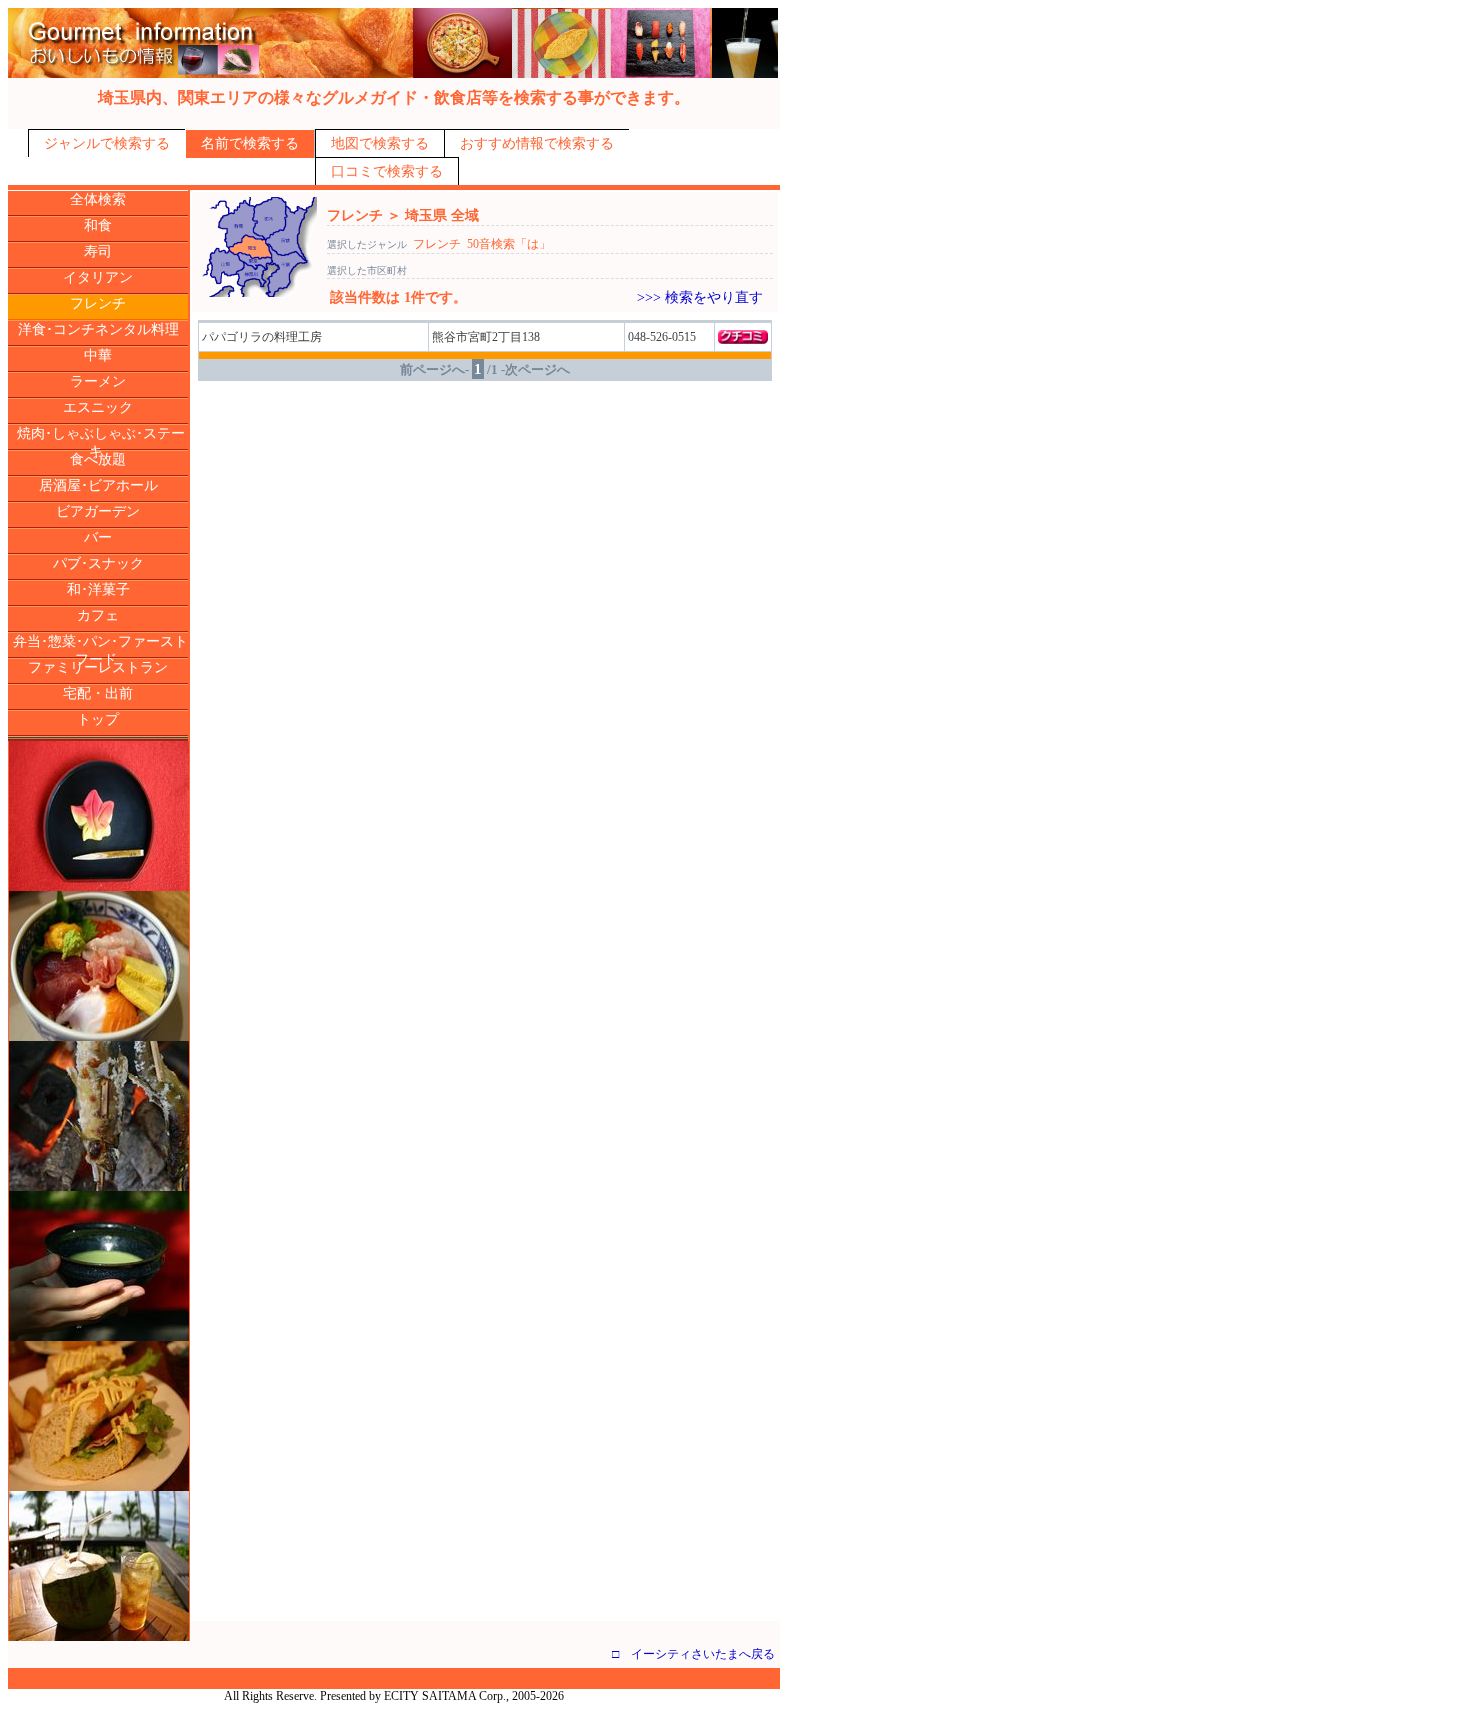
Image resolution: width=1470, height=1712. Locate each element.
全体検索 (98, 199)
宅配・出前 (98, 693)
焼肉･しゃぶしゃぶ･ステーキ (101, 442)
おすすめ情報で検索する (537, 143)
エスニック (98, 407)
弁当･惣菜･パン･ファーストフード (100, 650)
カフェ (98, 615)
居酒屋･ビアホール (98, 485)
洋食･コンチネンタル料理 (98, 329)
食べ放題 (98, 459)
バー (98, 537)
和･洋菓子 (98, 589)
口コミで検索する (387, 171)
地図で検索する (380, 143)
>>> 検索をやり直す (700, 297)
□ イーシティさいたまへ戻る (693, 1654)
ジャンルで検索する (107, 143)
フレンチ (98, 303)
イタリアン (98, 277)
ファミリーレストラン (98, 667)
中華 (98, 355)
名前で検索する (250, 143)
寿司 (98, 251)
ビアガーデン (98, 511)
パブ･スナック (98, 563)
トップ (98, 719)
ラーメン (98, 381)
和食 (98, 225)
